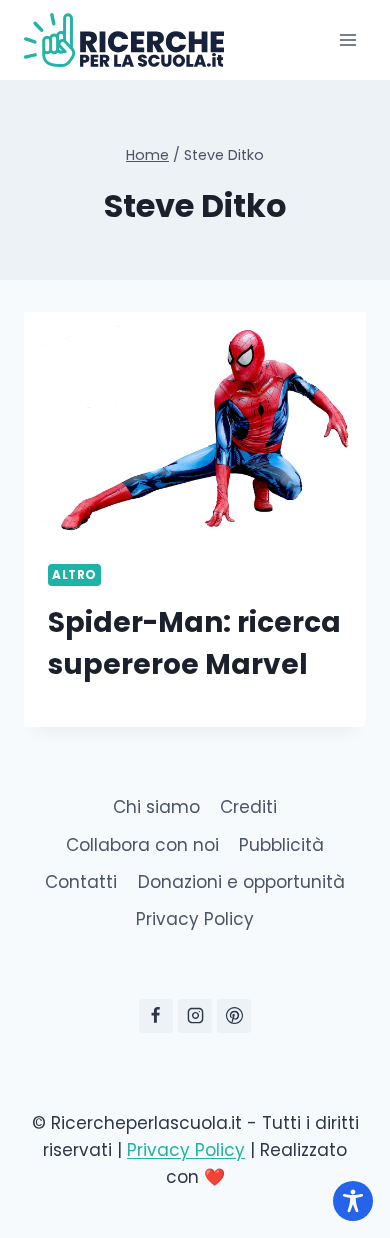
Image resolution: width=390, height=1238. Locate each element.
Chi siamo (156, 807)
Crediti (248, 807)
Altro (74, 575)
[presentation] (195, 426)
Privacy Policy (195, 919)
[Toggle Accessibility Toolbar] (353, 1201)
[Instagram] (195, 1016)
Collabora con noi (142, 845)
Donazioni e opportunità (241, 882)
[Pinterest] (234, 1016)
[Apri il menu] (347, 39)
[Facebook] (156, 1016)
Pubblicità (281, 845)
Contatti (81, 882)
